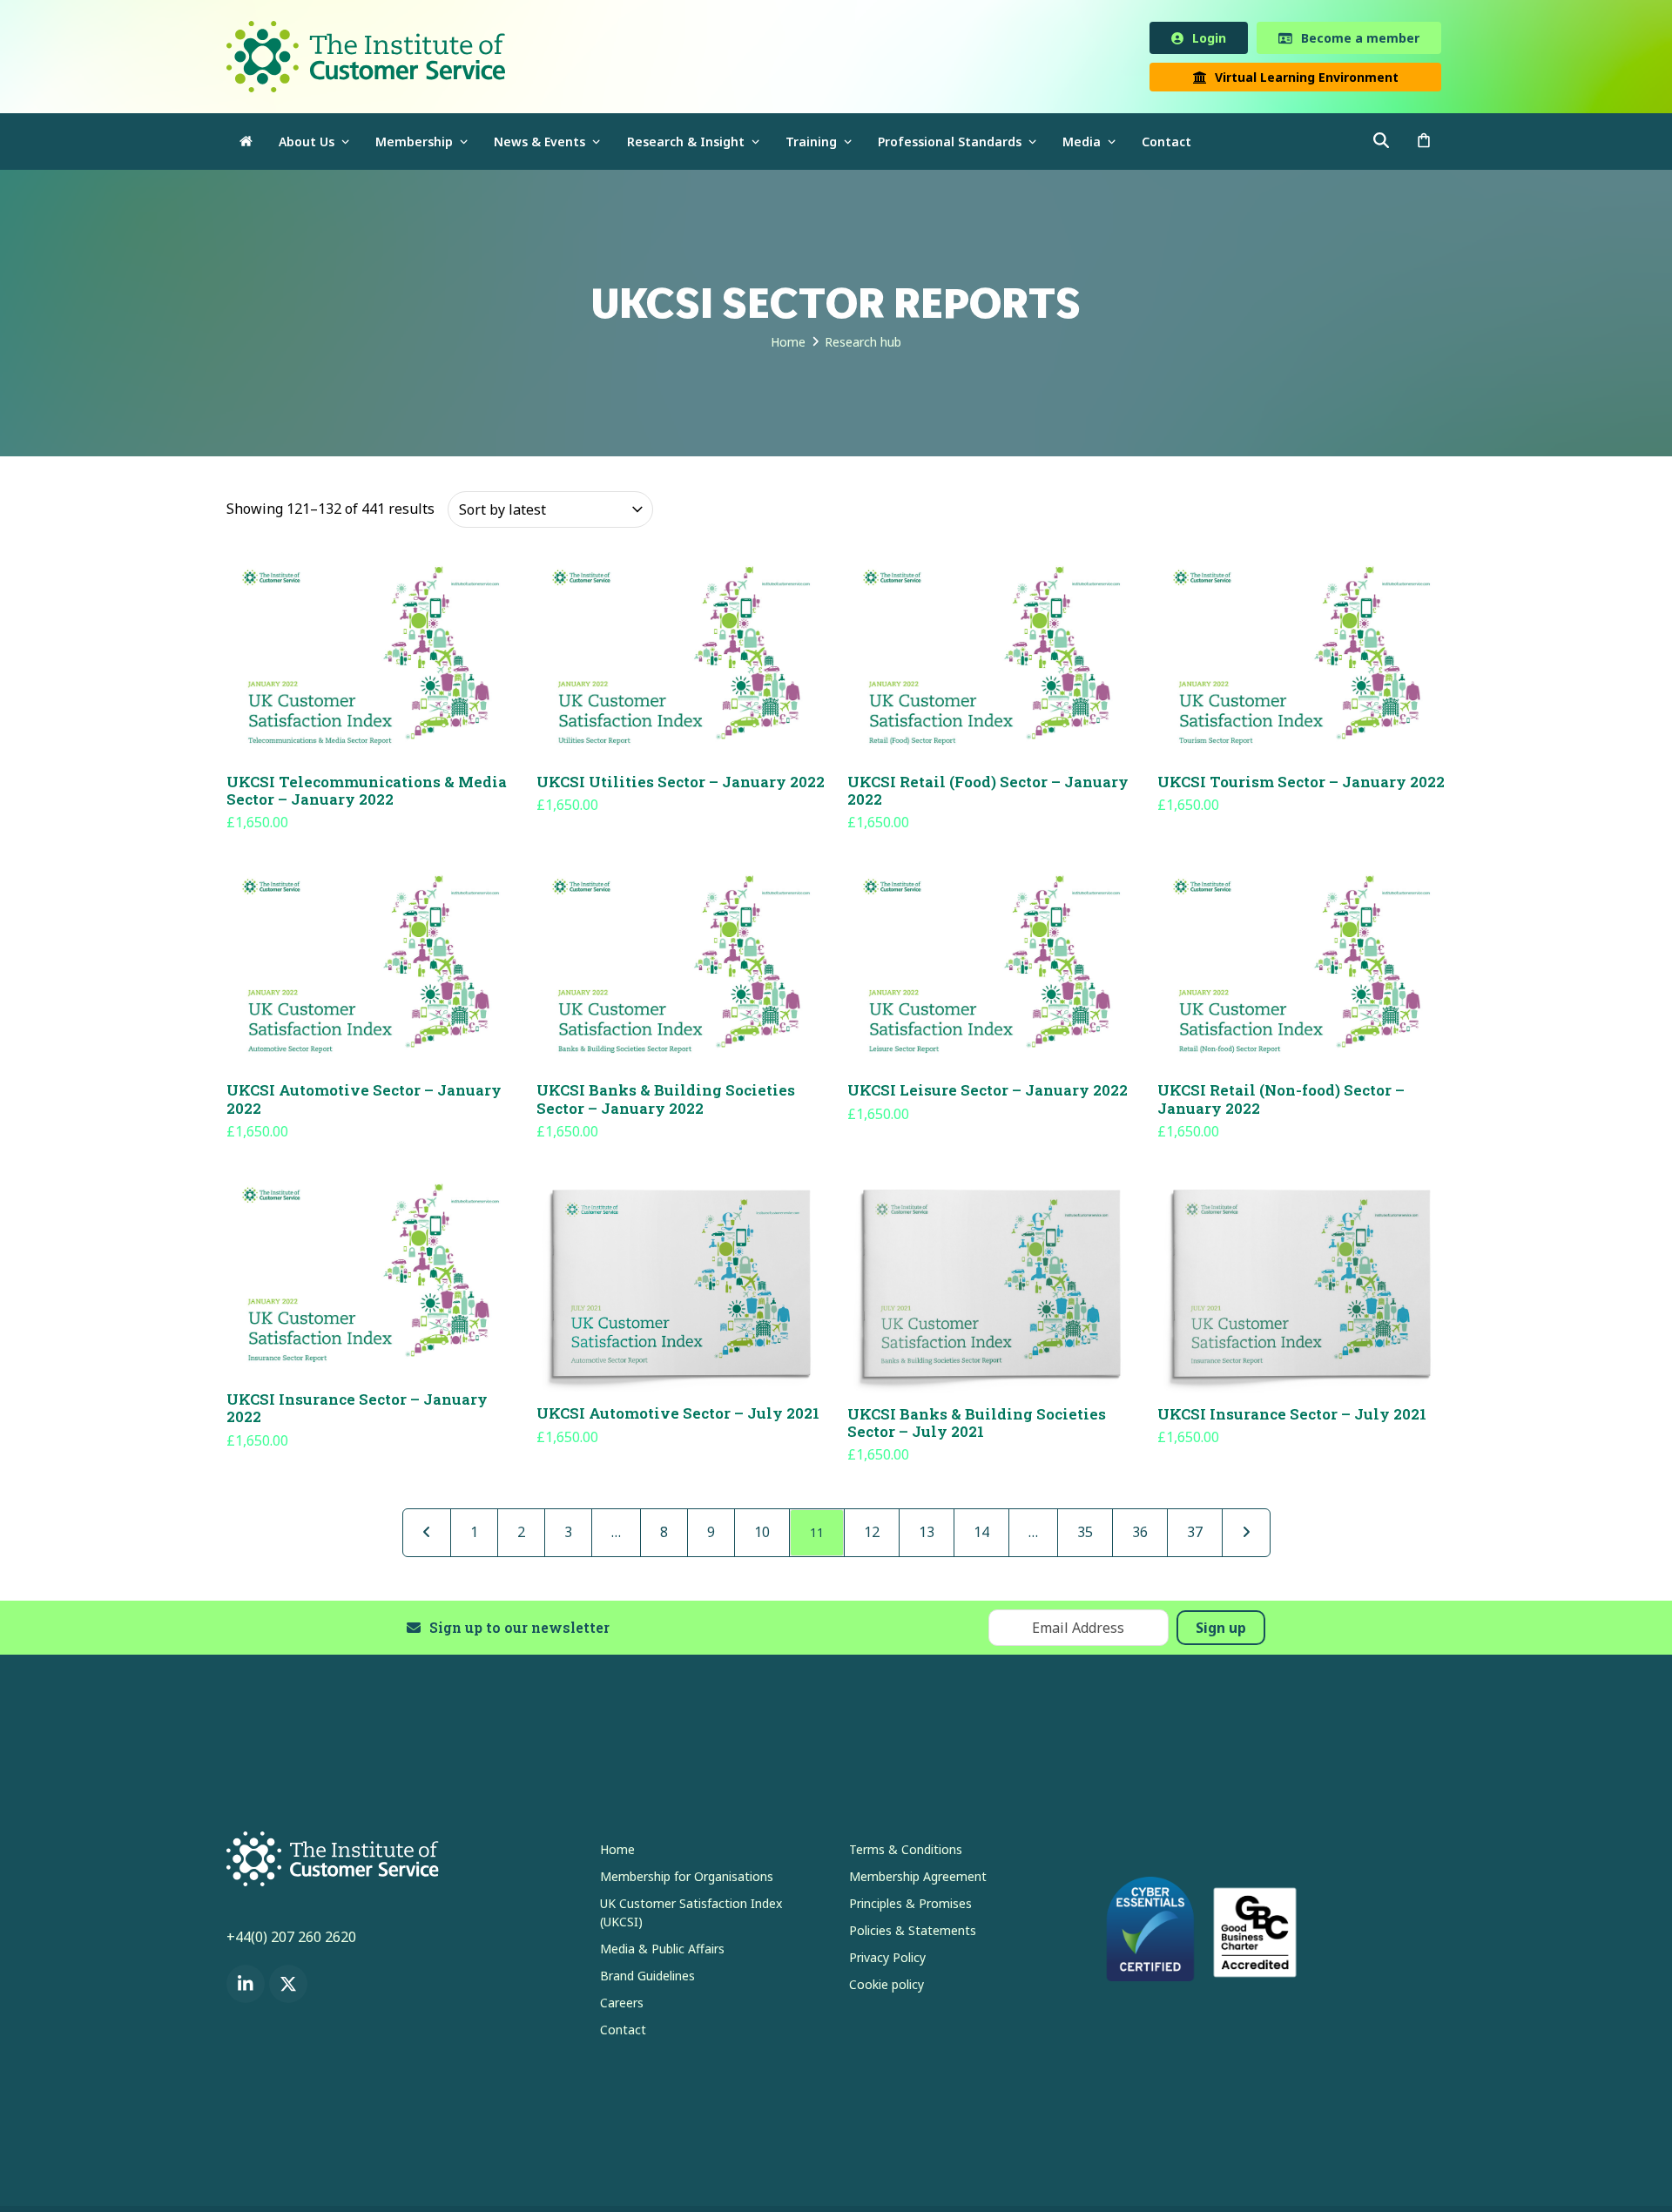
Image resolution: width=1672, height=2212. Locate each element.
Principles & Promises (910, 1907)
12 (872, 1535)
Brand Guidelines (647, 1979)
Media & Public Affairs (662, 1952)
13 (927, 1535)
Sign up (1221, 1631)
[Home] (246, 145)
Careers (622, 2006)
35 (1085, 1535)
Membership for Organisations (687, 1880)
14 (981, 1535)
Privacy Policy (887, 1961)
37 (1195, 1535)
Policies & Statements (913, 1934)
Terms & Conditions (906, 1853)
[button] (1424, 145)
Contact (623, 2033)
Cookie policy (887, 1988)
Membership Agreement (918, 1880)
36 (1140, 1535)
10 (762, 1535)
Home (617, 1853)
